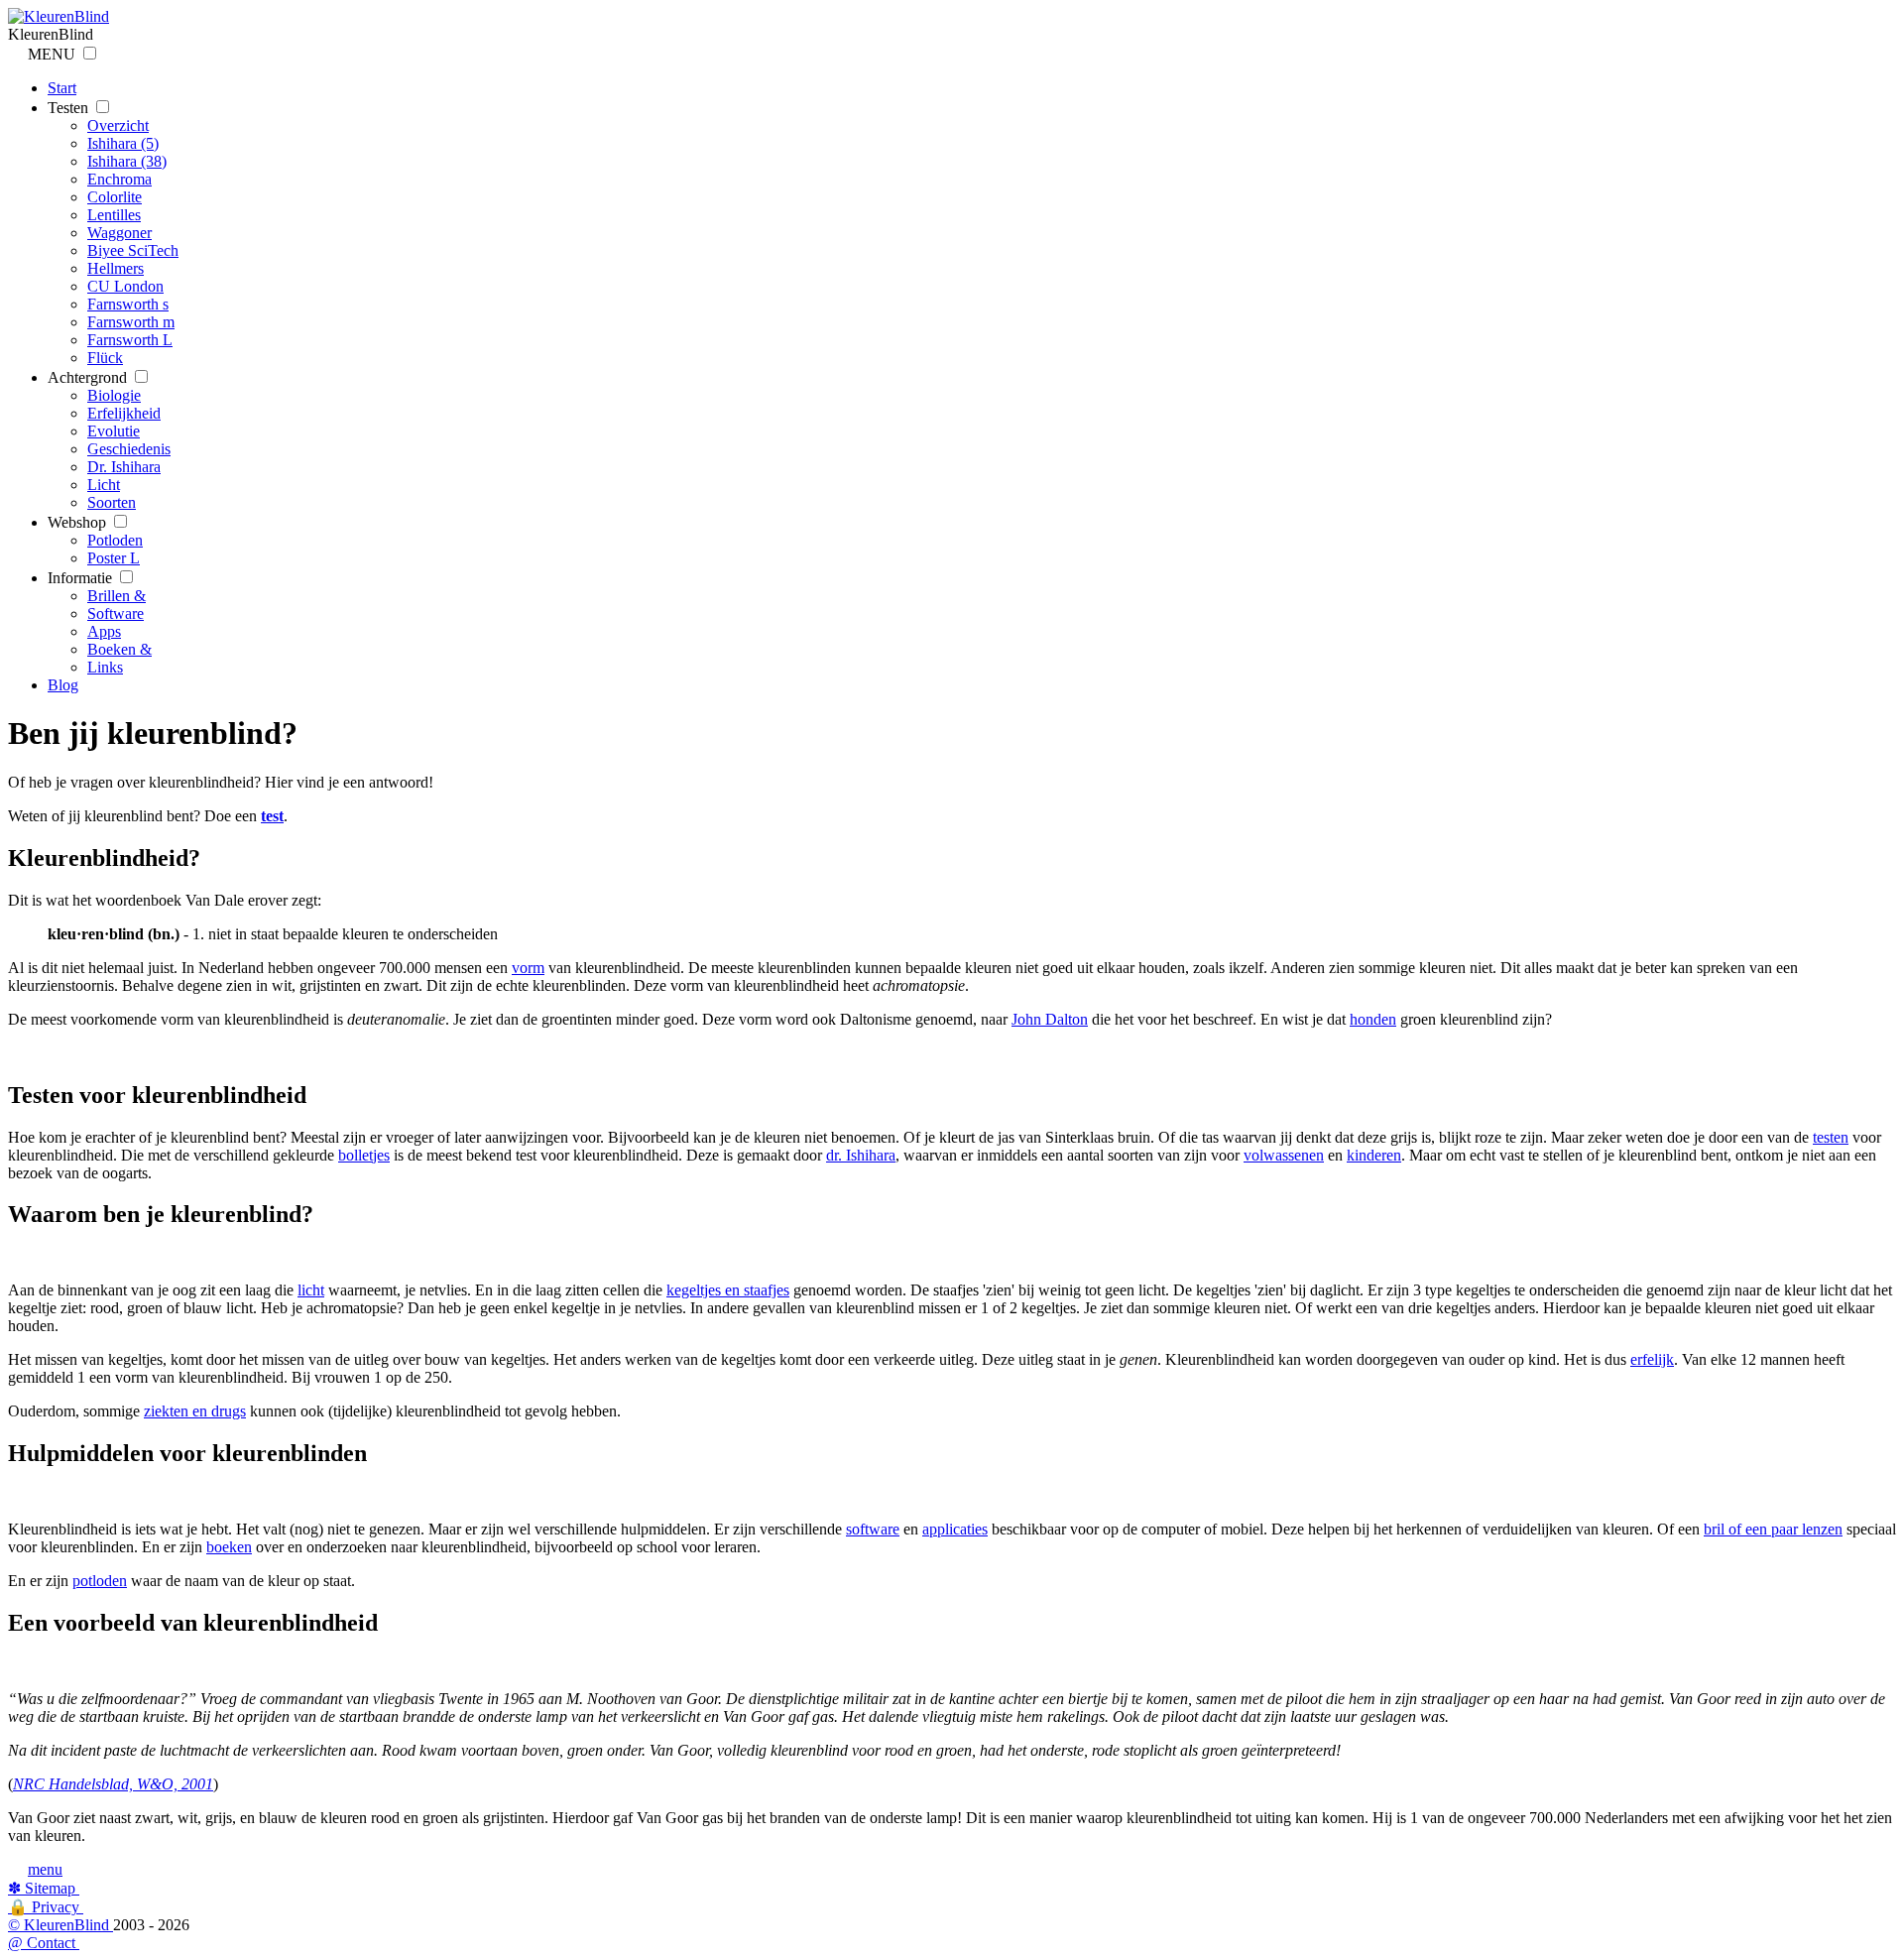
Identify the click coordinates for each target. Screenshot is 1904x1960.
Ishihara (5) (123, 143)
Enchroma (119, 179)
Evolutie (114, 431)
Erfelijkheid (124, 413)
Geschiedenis (129, 449)
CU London (125, 286)
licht (311, 1290)
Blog (63, 685)
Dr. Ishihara (124, 467)
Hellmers (116, 268)
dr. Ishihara (861, 1155)
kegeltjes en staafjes (728, 1290)
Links (105, 667)
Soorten (112, 502)
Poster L (114, 558)
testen (1831, 1137)
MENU (54, 54)
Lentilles (114, 215)
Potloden (115, 540)
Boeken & (119, 649)
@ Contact (44, 1943)
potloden (100, 1581)
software (873, 1529)
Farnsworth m (131, 322)
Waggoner (119, 233)
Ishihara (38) (127, 161)
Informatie (82, 578)
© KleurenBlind (60, 1925)
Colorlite (115, 197)
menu (45, 1869)
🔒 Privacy (46, 1907)
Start (62, 88)
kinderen (1374, 1155)
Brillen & (117, 596)
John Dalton (1050, 1019)
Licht (104, 485)
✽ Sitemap (44, 1888)
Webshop (79, 522)
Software (116, 613)
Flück (105, 358)
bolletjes (364, 1155)
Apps (104, 631)
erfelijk (1652, 1359)
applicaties (955, 1529)
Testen (70, 108)
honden (1373, 1019)
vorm (528, 968)
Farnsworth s (128, 304)
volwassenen (1284, 1155)
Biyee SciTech (133, 250)
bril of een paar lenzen (1773, 1529)
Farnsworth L (130, 340)
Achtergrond (89, 377)
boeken (229, 1547)
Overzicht (118, 125)
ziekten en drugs (195, 1411)
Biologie (114, 395)
